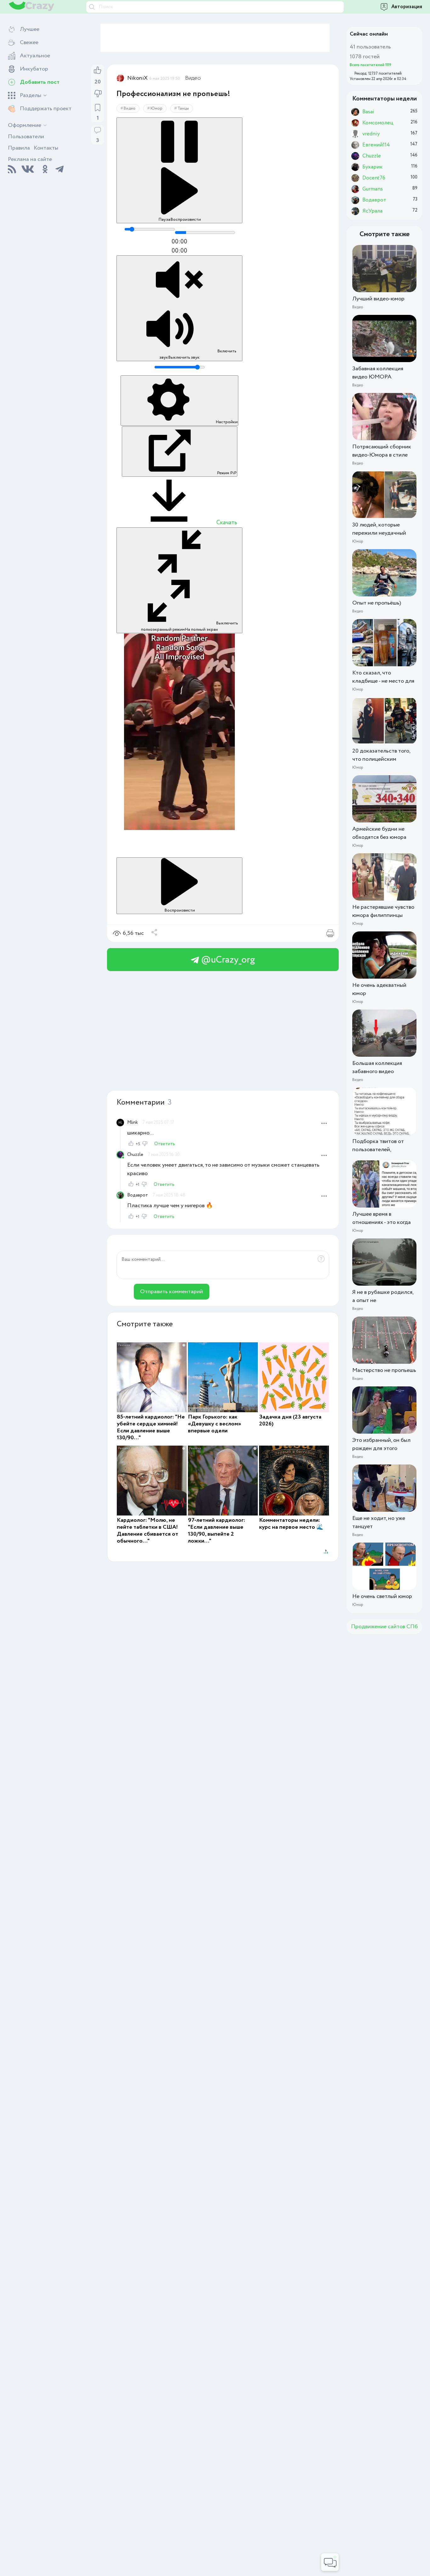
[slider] (150, 229)
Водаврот (138, 1195)
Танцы (183, 108)
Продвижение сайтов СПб (384, 1627)
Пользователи (26, 137)
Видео (193, 78)
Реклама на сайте (30, 159)
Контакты (46, 148)
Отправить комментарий (172, 1292)
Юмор (156, 108)
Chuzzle (135, 1155)
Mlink (133, 1123)
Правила (19, 148)
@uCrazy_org (227, 960)
